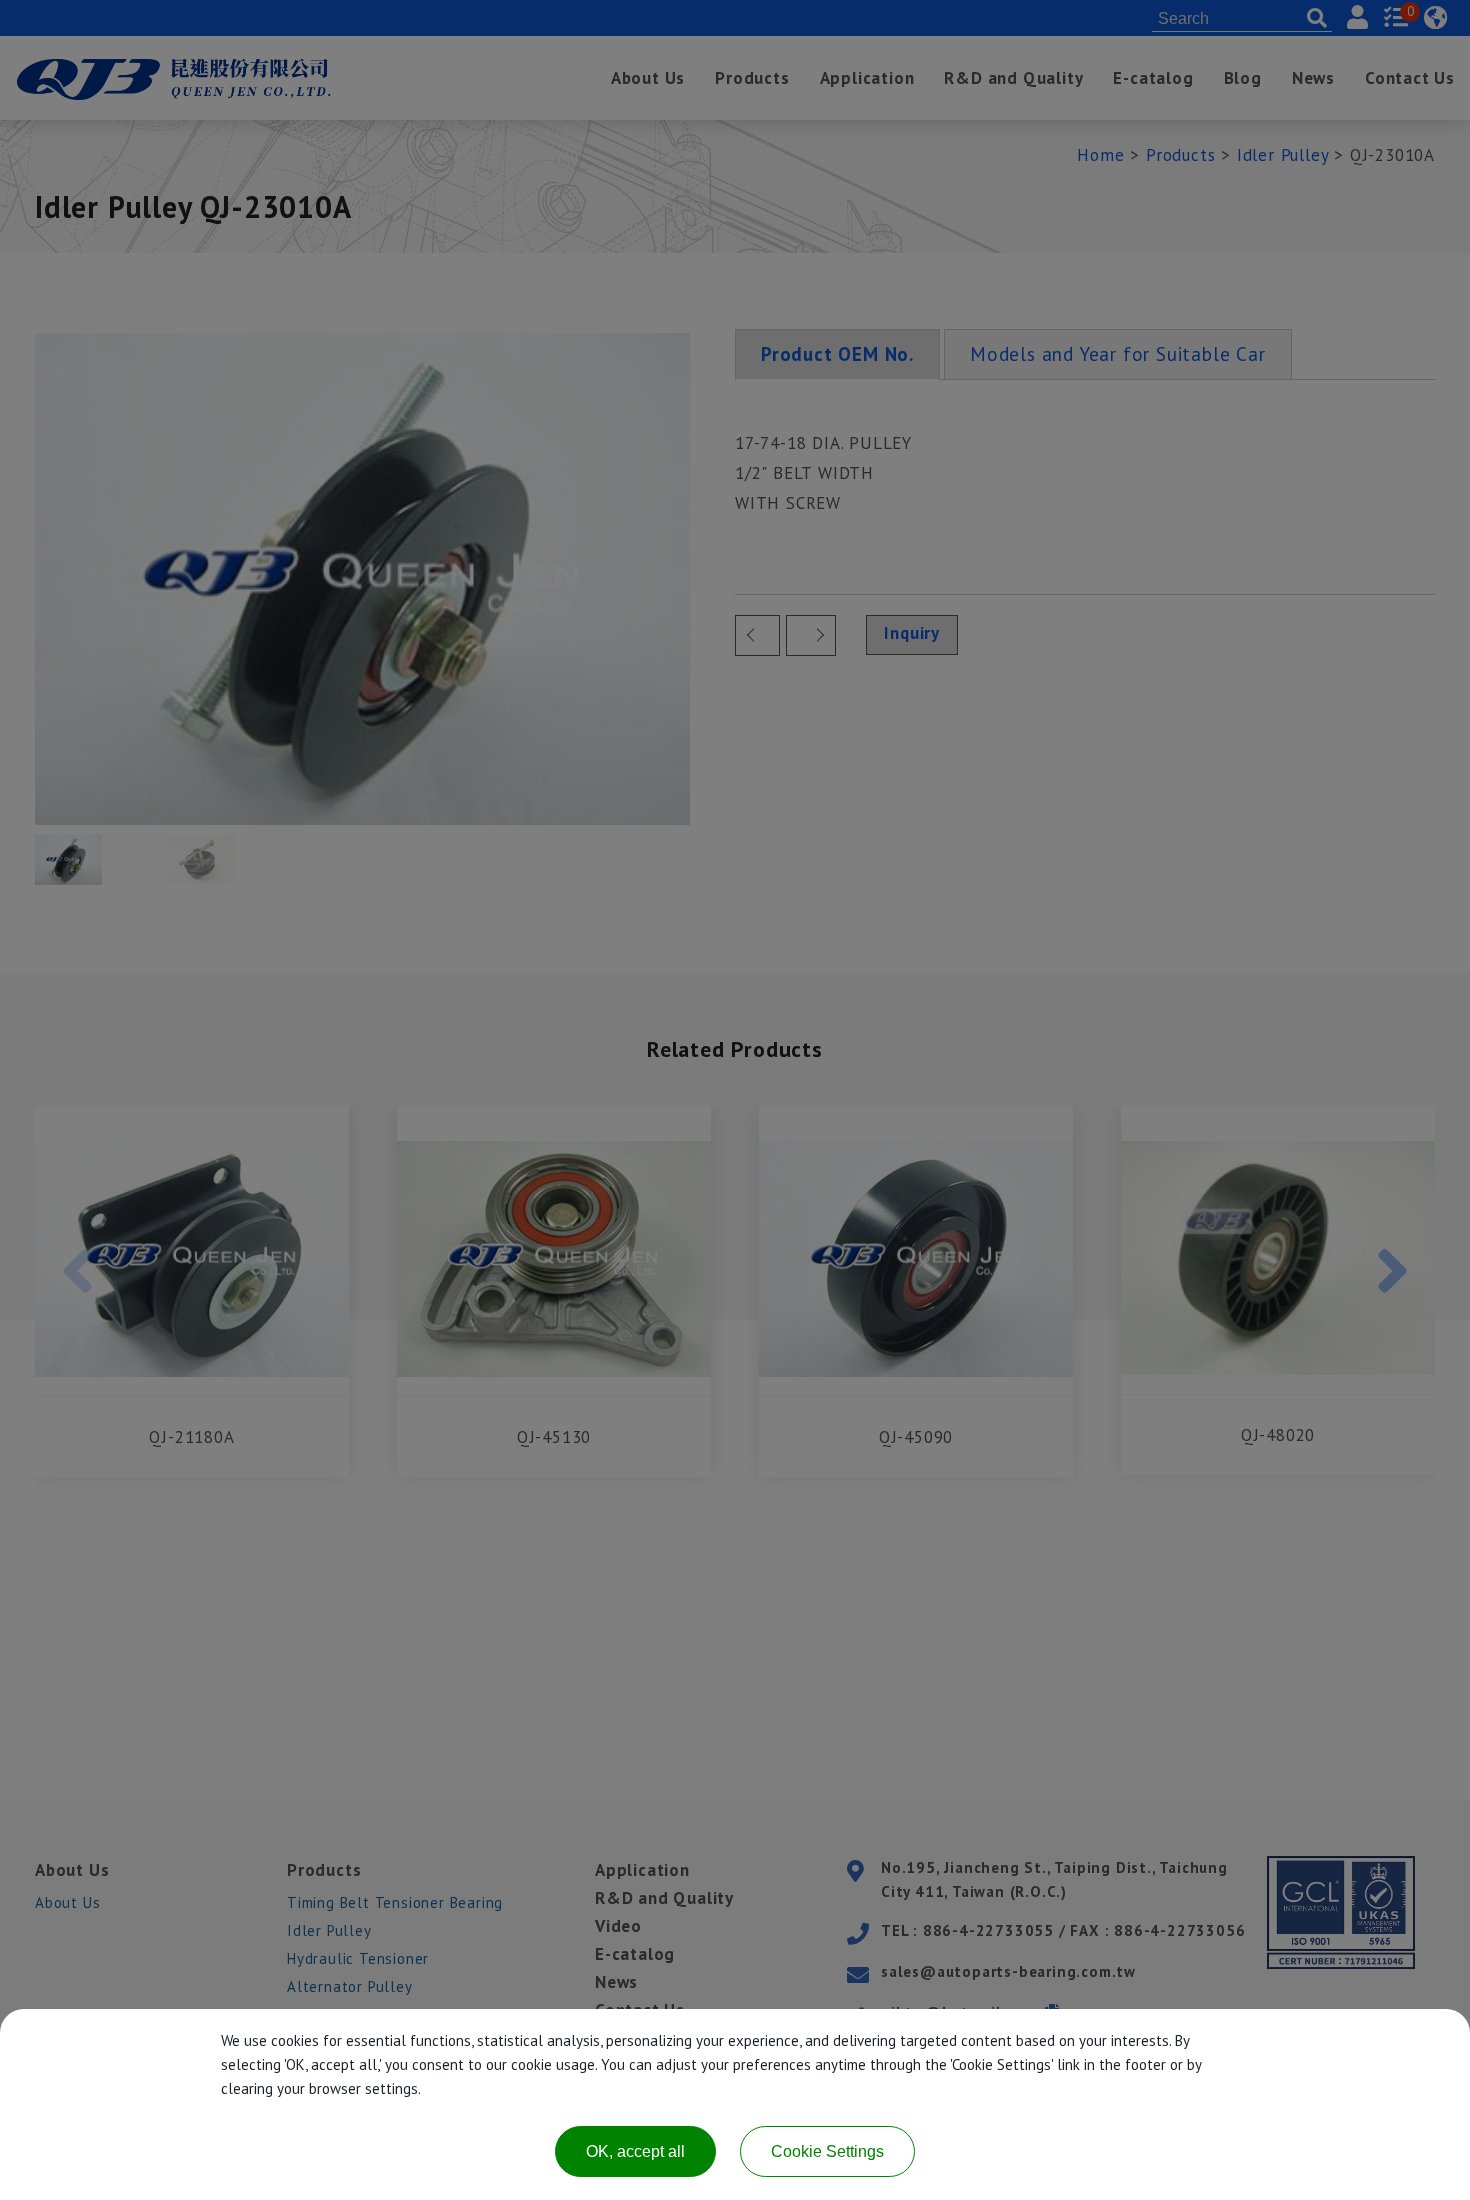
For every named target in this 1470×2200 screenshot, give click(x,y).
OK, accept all (635, 2151)
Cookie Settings (827, 2151)
